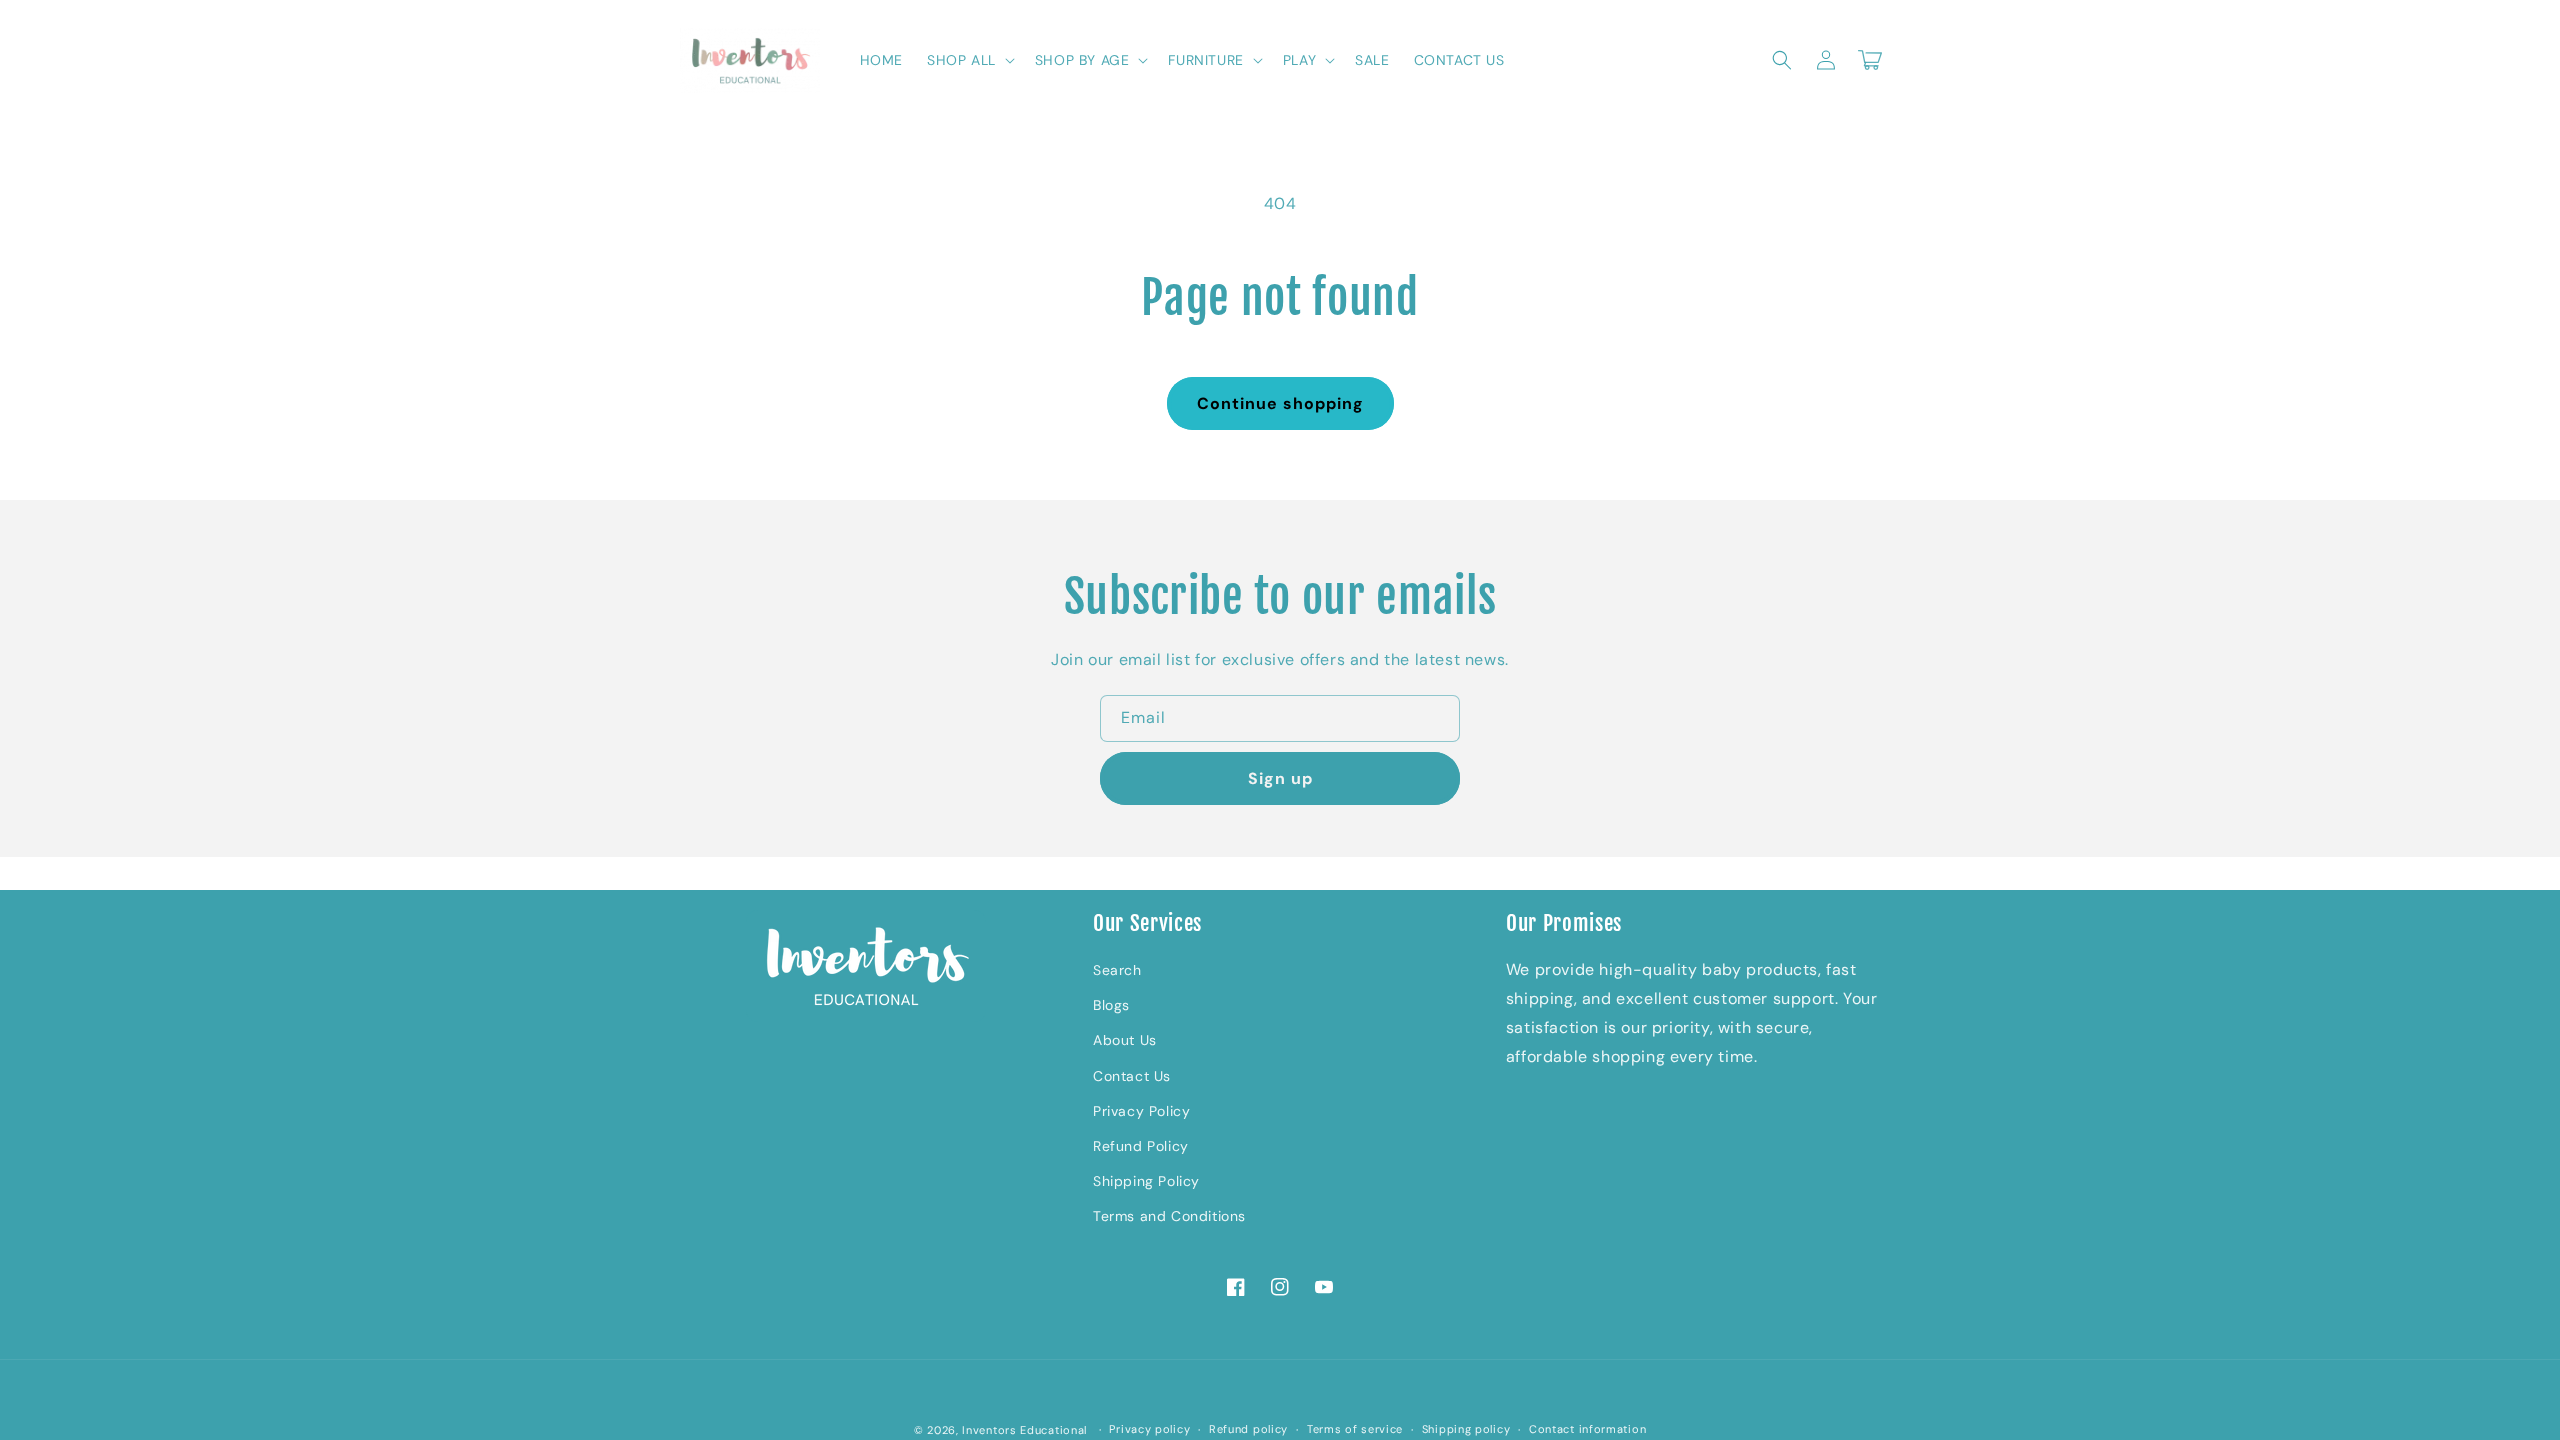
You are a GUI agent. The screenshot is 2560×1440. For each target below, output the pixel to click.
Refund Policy (1141, 1146)
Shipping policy (1466, 1429)
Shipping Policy (1146, 1181)
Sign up (1280, 778)
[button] (969, 60)
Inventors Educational (1024, 1430)
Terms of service (1355, 1429)
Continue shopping (1280, 403)
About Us (1125, 1040)
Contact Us (1132, 1076)
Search (1117, 970)
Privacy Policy (1141, 1111)
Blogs (1111, 1005)
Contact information (1587, 1429)
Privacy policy (1149, 1429)
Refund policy (1248, 1429)
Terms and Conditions (1169, 1216)
